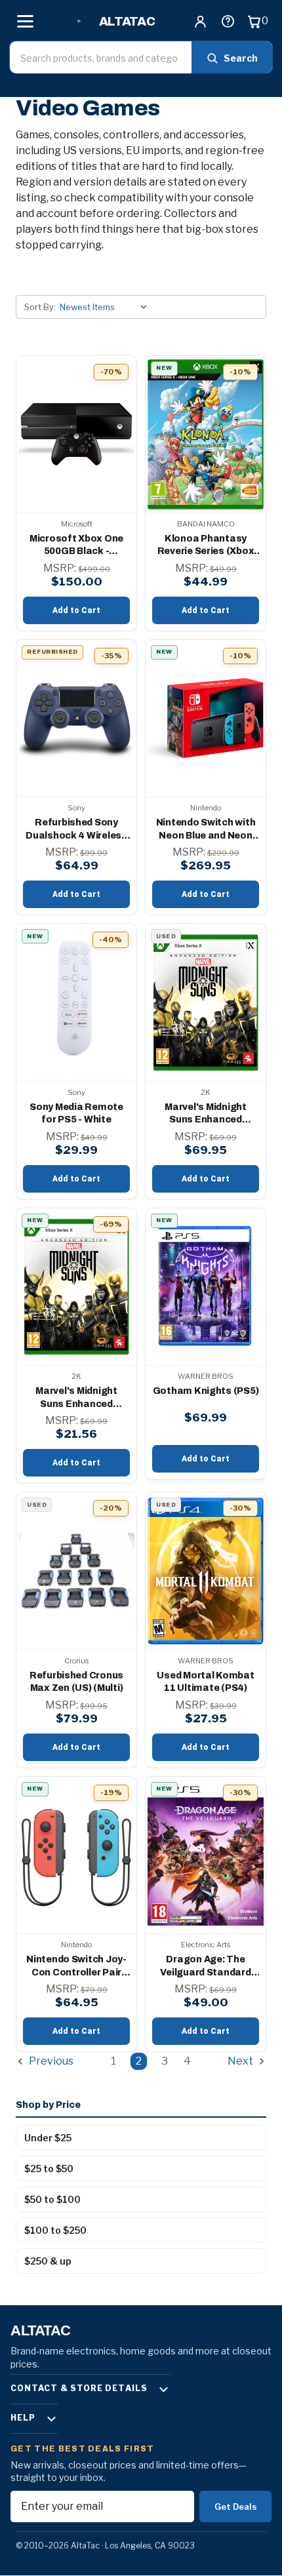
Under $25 (48, 2138)
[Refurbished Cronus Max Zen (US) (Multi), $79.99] (76, 1571)
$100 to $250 (55, 2230)
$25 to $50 (49, 2169)
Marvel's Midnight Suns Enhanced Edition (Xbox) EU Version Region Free (76, 1398)
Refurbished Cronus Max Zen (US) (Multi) (76, 1682)
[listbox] (106, 307)
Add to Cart (76, 610)
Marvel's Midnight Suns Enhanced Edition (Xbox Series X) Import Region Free (205, 1114)
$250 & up (48, 2261)
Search (241, 58)
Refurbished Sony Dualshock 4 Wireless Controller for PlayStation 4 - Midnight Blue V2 (76, 830)
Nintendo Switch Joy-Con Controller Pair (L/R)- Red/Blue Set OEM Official (76, 1967)
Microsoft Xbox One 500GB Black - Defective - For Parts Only (77, 546)
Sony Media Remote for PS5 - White (76, 1114)
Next (241, 2062)
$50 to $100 (52, 2199)
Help (23, 2418)
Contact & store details (79, 2388)
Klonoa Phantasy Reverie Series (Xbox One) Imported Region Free (206, 546)
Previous (50, 2062)
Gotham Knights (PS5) (206, 1391)
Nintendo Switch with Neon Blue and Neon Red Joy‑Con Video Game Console (206, 830)
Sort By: (40, 307)
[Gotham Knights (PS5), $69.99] (206, 1287)
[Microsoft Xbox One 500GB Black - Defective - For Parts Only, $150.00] (76, 434)
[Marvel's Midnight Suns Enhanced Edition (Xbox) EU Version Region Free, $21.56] (76, 1287)
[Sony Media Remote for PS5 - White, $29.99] (76, 1002)
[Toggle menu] (25, 21)
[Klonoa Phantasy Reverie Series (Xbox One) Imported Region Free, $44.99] (206, 434)
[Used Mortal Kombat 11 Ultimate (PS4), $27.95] (206, 1571)
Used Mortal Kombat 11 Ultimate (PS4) (205, 1682)
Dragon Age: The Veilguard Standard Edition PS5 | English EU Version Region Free (206, 1967)
